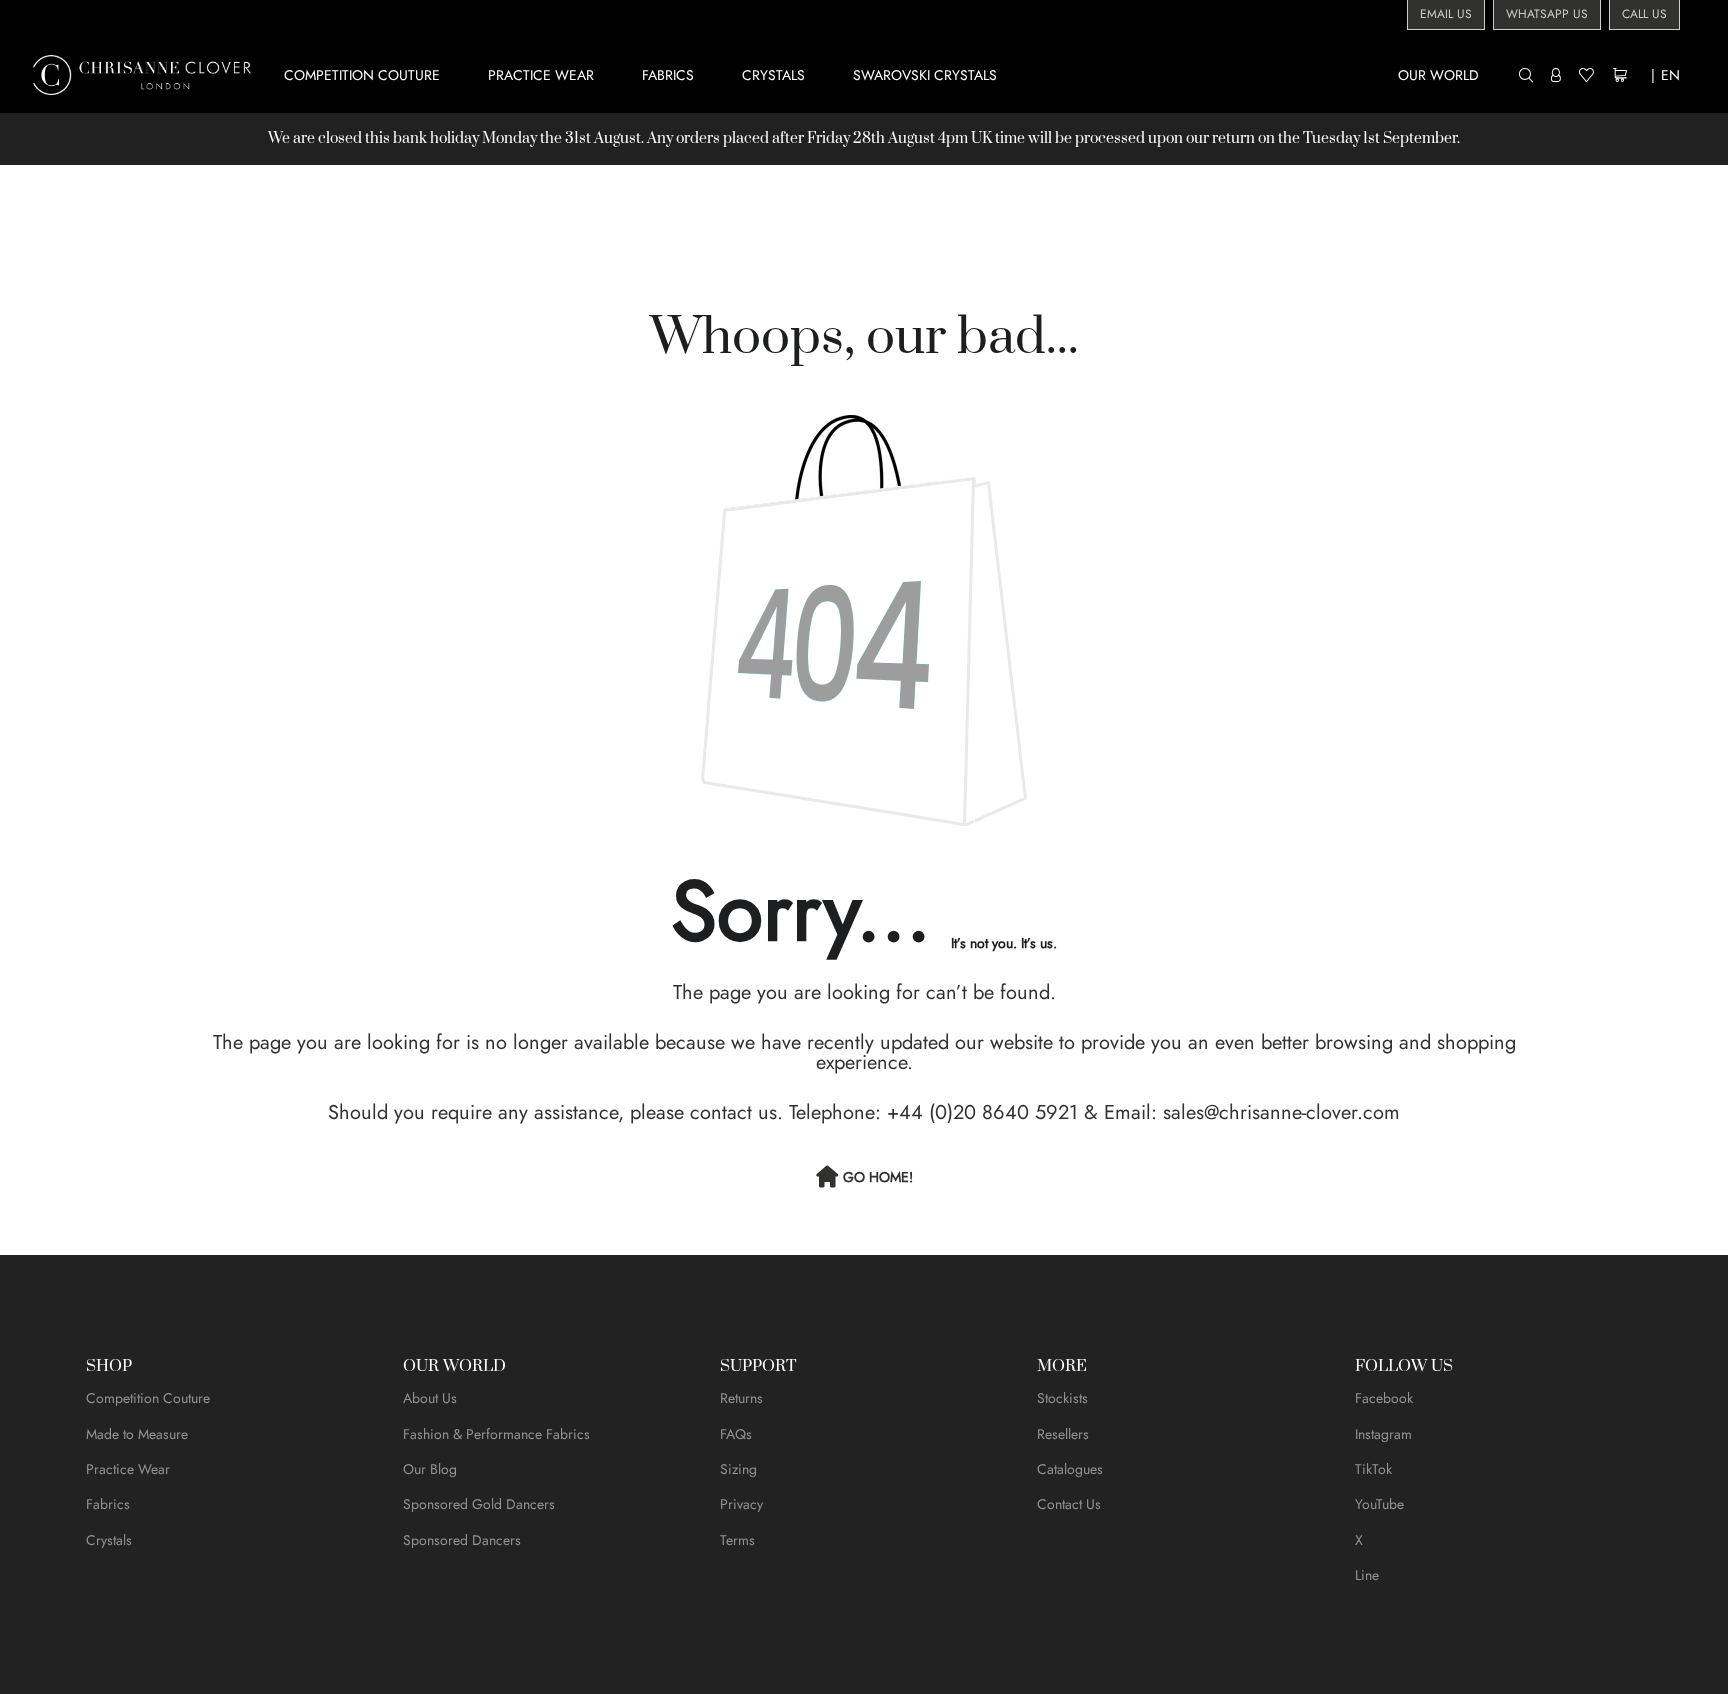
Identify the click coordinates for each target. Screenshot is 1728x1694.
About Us (430, 1398)
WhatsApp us (1547, 14)
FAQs (736, 1434)
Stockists (1062, 1398)
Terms (737, 1540)
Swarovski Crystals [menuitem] (925, 75)
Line (1367, 1575)
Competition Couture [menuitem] (362, 75)
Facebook (1384, 1398)
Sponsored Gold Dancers (479, 1504)
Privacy (741, 1504)
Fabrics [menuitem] (668, 75)
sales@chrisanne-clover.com (1281, 1112)
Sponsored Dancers (462, 1540)
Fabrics (108, 1504)
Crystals (109, 1540)
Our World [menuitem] (1438, 75)
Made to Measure (137, 1434)
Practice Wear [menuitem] (541, 75)
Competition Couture (148, 1398)
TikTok (1373, 1469)
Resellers (1063, 1434)
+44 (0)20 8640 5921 (982, 1112)
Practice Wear (128, 1469)
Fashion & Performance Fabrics (496, 1434)
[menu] (897, 74)
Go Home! (878, 1177)
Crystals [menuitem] (773, 75)
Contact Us (1069, 1504)
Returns (741, 1398)
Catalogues (1070, 1469)
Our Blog (430, 1469)
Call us (1644, 14)
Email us (1446, 14)
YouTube (1379, 1504)
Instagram (1383, 1434)
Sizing (738, 1469)
